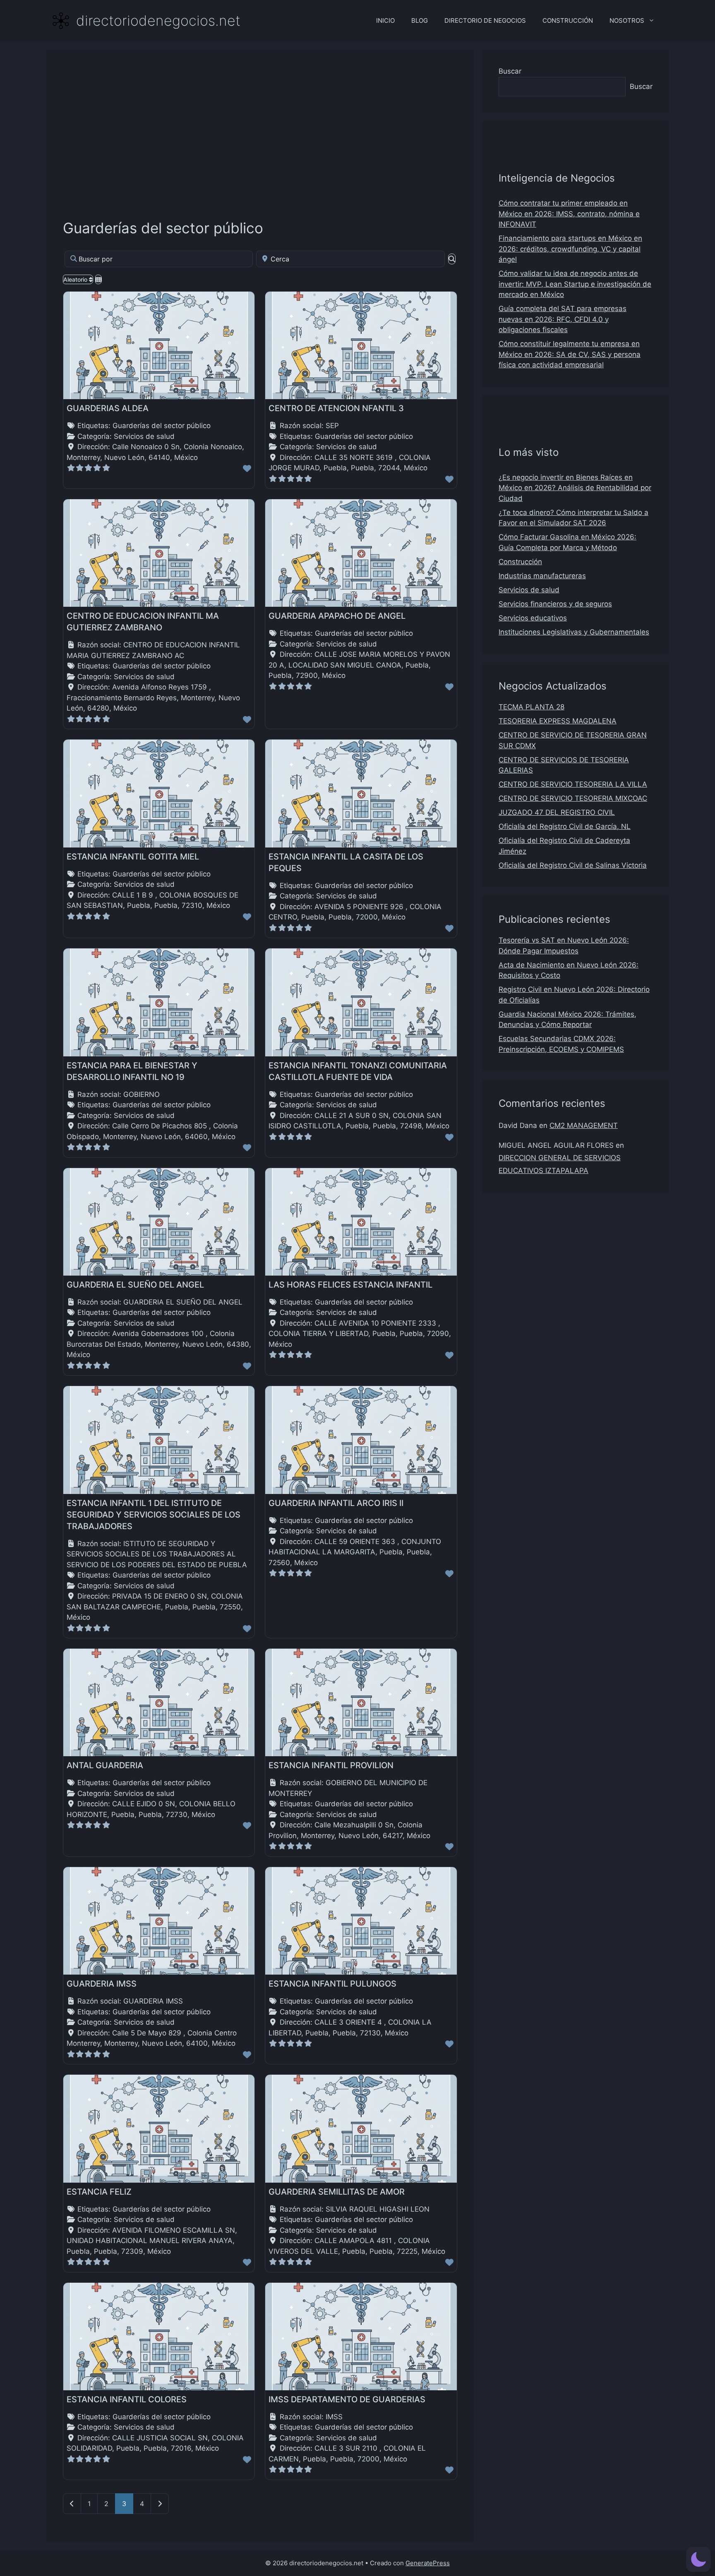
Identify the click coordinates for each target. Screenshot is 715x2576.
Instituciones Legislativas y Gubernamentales (574, 632)
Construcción (520, 562)
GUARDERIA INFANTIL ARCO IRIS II (336, 1503)
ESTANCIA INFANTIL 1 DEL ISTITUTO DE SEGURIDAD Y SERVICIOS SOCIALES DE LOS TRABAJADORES (154, 1515)
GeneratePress (428, 2563)
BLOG (420, 20)
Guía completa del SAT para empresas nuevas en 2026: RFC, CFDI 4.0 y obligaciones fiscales (563, 319)
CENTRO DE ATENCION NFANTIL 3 (336, 408)
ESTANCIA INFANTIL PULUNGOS (332, 1984)
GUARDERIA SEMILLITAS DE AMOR (337, 2192)
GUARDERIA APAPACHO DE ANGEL (337, 616)
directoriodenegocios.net (158, 20)
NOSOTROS (627, 20)
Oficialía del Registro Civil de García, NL (565, 826)
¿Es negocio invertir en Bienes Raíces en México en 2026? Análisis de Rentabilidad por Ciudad (575, 488)
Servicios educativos (533, 618)
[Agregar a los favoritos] (247, 469)
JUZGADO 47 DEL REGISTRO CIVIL (557, 812)
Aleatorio (76, 279)
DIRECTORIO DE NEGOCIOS (485, 20)
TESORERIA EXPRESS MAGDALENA (558, 721)
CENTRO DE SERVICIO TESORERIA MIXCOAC (573, 798)
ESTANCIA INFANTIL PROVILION (331, 1765)
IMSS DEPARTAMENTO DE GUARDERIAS (347, 2399)
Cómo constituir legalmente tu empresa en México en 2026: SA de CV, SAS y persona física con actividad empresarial (570, 354)
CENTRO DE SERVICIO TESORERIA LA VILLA (573, 784)
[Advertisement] (260, 128)
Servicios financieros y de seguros (555, 604)
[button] (698, 2559)
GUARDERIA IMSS (102, 1984)
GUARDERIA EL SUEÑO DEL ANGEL (135, 1285)
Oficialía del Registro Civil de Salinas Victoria (573, 865)
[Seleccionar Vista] (98, 279)
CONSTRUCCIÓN (568, 20)
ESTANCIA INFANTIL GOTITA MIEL (133, 857)
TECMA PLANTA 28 (531, 707)
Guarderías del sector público (163, 228)
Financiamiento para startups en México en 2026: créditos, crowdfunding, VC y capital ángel (570, 249)
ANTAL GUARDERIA (105, 1765)
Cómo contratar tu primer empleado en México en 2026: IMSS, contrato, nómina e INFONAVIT (569, 214)
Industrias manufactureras (542, 576)
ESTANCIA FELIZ (99, 2192)
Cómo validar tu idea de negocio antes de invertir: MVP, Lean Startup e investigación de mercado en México (575, 284)
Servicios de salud (144, 436)
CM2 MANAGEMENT (584, 1125)
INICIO (385, 20)
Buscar (510, 71)
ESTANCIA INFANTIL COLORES (127, 2399)
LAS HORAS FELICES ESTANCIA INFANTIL (350, 1285)
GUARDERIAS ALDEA (108, 408)
